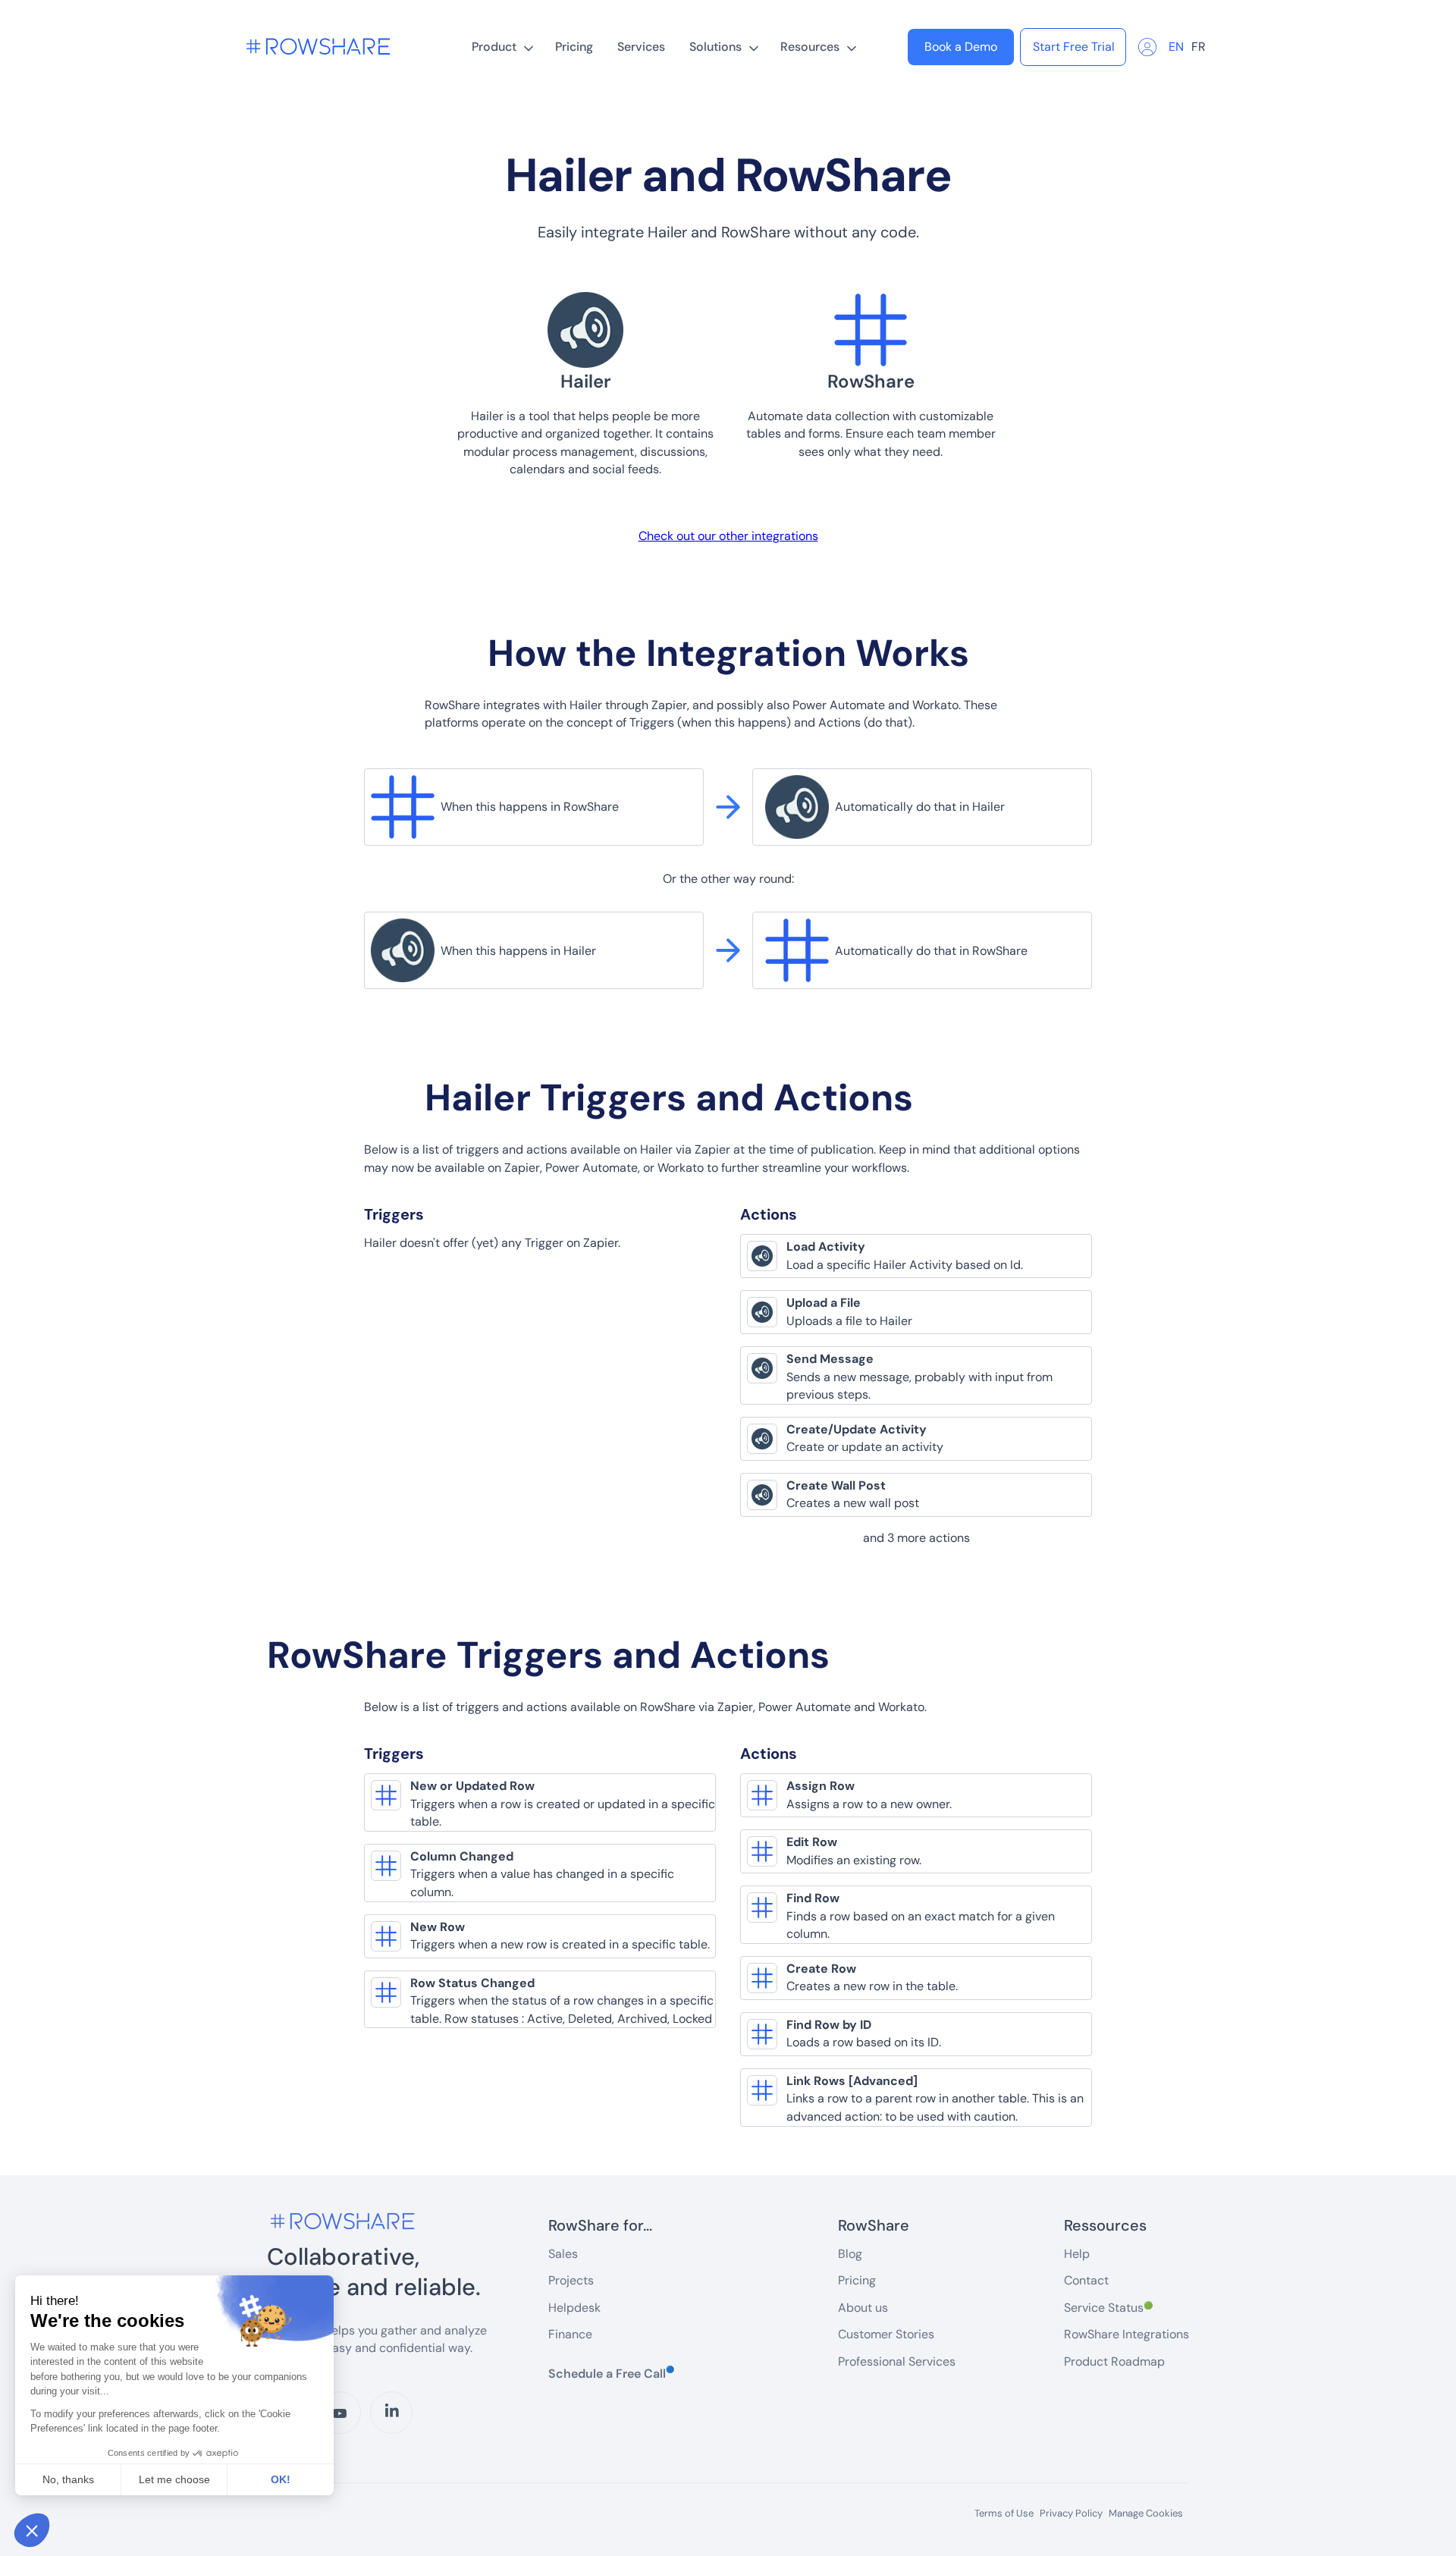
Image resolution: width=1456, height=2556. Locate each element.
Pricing (574, 47)
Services (641, 47)
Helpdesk (574, 2308)
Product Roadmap (1114, 2361)
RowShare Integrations (1127, 2334)
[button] (501, 47)
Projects (571, 2280)
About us (863, 2308)
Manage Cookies (1146, 2513)
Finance (570, 2334)
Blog (850, 2254)
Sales (563, 2254)
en (1176, 47)
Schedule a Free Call (611, 2373)
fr (1199, 47)
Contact (1086, 2280)
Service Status (1108, 2308)
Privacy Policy (1071, 2514)
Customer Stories (886, 2334)
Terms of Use (1004, 2514)
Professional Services (897, 2361)
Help (1077, 2254)
